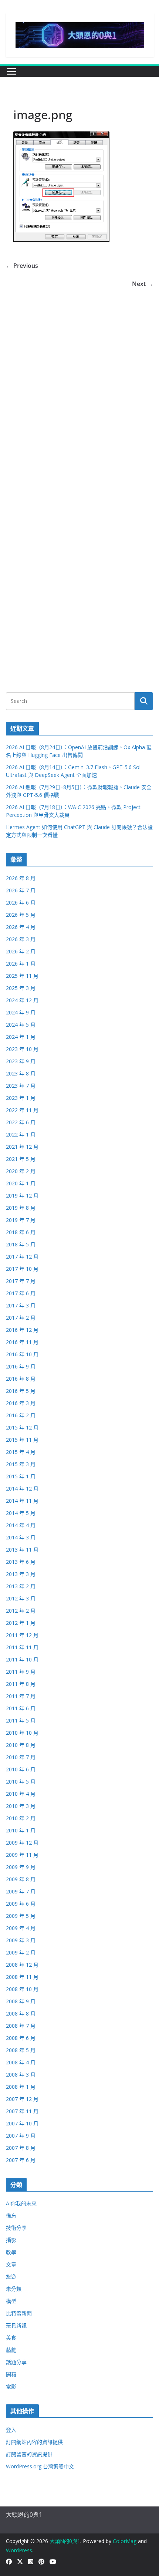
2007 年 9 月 (21, 2136)
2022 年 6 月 (21, 1122)
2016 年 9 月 (21, 1366)
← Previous (22, 266)
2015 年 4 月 (21, 1452)
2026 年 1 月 (21, 964)
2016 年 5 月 (21, 1391)
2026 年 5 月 (21, 915)
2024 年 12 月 (22, 1000)
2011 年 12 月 (22, 1635)
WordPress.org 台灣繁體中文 (40, 2466)
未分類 (14, 2289)
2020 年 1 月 (21, 1183)
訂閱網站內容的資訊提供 (34, 2442)
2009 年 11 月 (22, 1855)
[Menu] (11, 71)
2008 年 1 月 (21, 2087)
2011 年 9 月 (21, 1672)
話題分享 (16, 2362)
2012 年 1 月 (21, 1623)
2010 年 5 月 (21, 1782)
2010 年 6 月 (21, 1769)
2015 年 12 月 (22, 1427)
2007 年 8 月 (21, 2148)
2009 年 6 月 (21, 1904)
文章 (11, 2264)
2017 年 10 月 (22, 1269)
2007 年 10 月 (22, 2123)
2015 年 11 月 (22, 1440)
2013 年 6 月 (21, 1562)
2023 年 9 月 (21, 1061)
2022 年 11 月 (22, 1110)
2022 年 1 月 (21, 1134)
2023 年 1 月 (21, 1098)
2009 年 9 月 (21, 1867)
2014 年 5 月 (21, 1513)
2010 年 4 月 (21, 1794)
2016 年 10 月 (22, 1354)
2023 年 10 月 (22, 1049)
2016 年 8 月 (21, 1379)
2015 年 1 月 (21, 1476)
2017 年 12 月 (22, 1257)
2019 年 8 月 (21, 1208)
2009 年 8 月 (21, 1879)
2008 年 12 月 (22, 1965)
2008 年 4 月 (21, 2062)
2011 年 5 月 (21, 1720)
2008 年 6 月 (21, 2038)
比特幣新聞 (19, 2313)
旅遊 (11, 2277)
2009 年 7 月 (21, 1891)
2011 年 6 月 (21, 1708)
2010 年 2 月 (21, 1818)
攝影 (11, 2240)
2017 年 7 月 (21, 1281)
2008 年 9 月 (21, 2001)
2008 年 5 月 (21, 2050)
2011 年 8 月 (21, 1684)
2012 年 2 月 (21, 1611)
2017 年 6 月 (21, 1293)
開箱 (11, 2374)
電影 (11, 2386)
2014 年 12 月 (22, 1489)
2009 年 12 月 (22, 1843)
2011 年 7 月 (21, 1696)
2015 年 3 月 (21, 1464)
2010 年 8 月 (21, 1745)
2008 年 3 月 (21, 2075)
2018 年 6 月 (21, 1232)
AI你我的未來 (21, 2203)
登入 (11, 2430)
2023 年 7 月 (21, 1086)
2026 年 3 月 (21, 939)
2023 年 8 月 (21, 1073)
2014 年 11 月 (22, 1501)
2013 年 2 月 (21, 1586)
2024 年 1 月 (21, 1037)
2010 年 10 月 (22, 1733)
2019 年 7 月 (21, 1220)
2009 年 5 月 (21, 1916)
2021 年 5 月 (21, 1159)
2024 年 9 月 (21, 1012)
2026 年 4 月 (21, 927)
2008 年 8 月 (21, 2013)
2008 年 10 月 (22, 1989)
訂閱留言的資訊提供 (29, 2454)
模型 (11, 2301)
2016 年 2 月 (21, 1415)
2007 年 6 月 (21, 2160)
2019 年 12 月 (22, 1196)
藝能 (11, 2350)
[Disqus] (79, 381)
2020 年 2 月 (21, 1171)
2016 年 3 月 (21, 1403)
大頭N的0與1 (65, 2541)
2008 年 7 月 (21, 2026)
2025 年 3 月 (21, 988)
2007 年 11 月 (22, 2111)
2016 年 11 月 (22, 1342)
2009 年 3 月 (21, 1940)
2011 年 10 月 (22, 1659)
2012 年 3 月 (21, 1598)
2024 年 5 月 (21, 1025)
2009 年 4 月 (21, 1928)
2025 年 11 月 (22, 976)
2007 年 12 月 (22, 2099)
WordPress (19, 2550)
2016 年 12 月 (22, 1330)
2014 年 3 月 (21, 1537)
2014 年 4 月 (21, 1525)
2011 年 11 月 (22, 1647)
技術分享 (16, 2228)
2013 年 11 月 (22, 1550)
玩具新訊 (16, 2325)
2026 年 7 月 (21, 890)
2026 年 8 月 (21, 878)
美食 (11, 2338)
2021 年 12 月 (22, 1147)
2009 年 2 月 (21, 1952)
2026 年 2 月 (21, 951)
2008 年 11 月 (22, 1977)
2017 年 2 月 (21, 1318)
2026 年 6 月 (21, 903)
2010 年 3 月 (21, 1806)
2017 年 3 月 (21, 1305)
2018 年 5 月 (21, 1244)
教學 (11, 2252)
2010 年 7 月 (21, 1757)
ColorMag (125, 2541)
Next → (143, 284)
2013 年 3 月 (21, 1574)
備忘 (11, 2215)
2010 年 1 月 (21, 1830)
